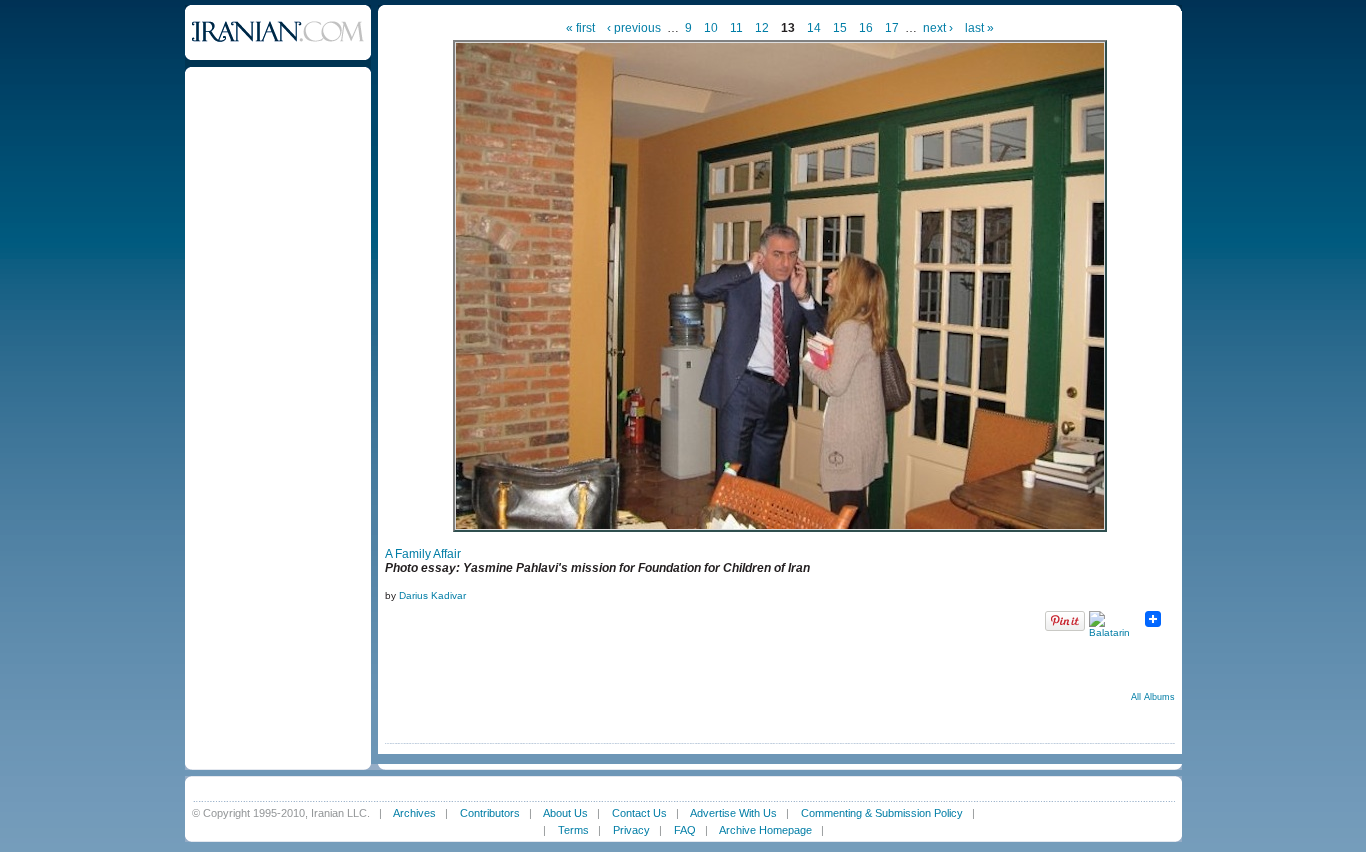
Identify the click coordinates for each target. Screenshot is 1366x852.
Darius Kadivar (432, 595)
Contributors (490, 813)
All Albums (1153, 697)
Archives (414, 813)
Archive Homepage (765, 830)
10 (711, 28)
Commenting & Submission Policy (882, 813)
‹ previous (634, 28)
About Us (565, 813)
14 (814, 28)
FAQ (685, 830)
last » (979, 28)
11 (736, 28)
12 (762, 28)
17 (892, 28)
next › (938, 28)
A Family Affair (423, 554)
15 (840, 28)
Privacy (631, 830)
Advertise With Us (733, 813)
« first (580, 28)
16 (866, 28)
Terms (573, 830)
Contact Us (639, 813)
